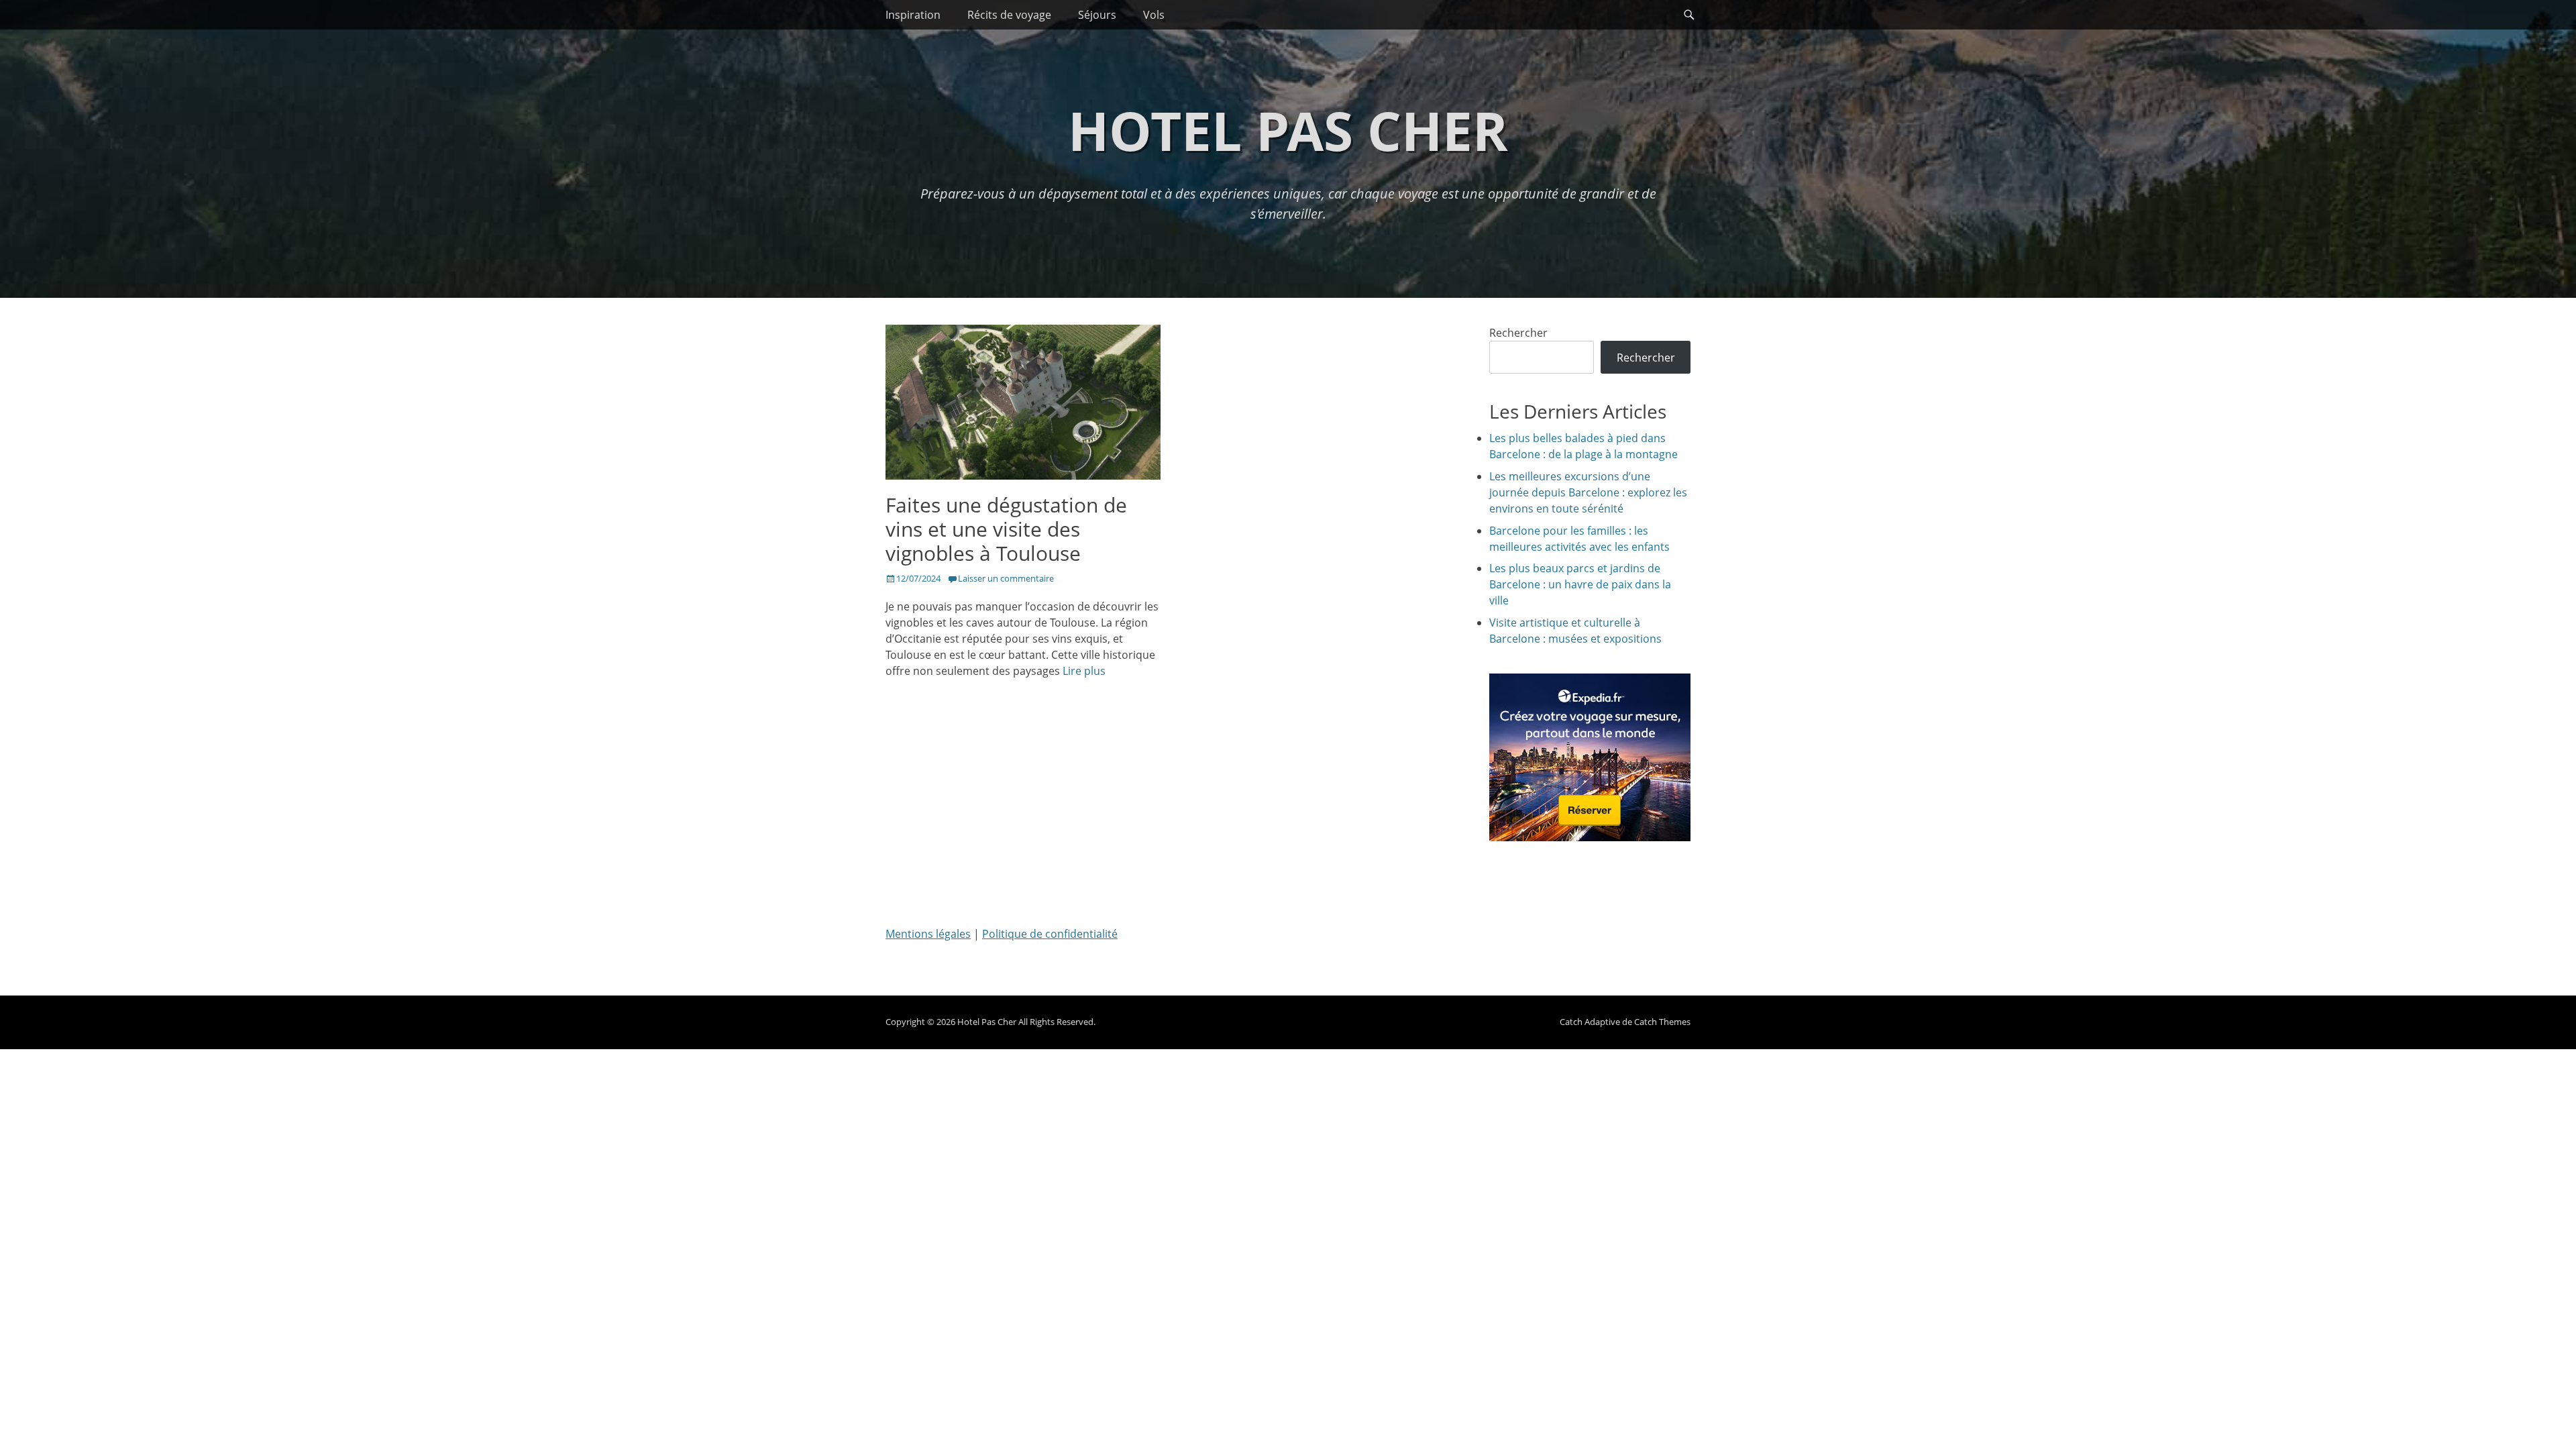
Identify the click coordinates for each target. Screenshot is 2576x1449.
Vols (1154, 15)
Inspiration (913, 15)
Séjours (1097, 15)
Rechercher (1518, 333)
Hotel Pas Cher (1288, 130)
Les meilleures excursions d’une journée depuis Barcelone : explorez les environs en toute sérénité (1588, 492)
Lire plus (1084, 671)
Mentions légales (928, 934)
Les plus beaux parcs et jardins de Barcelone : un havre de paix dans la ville (1580, 584)
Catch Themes (1662, 1022)
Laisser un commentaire (1006, 578)
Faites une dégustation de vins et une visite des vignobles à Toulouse (1006, 529)
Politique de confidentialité (1050, 934)
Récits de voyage (1009, 15)
